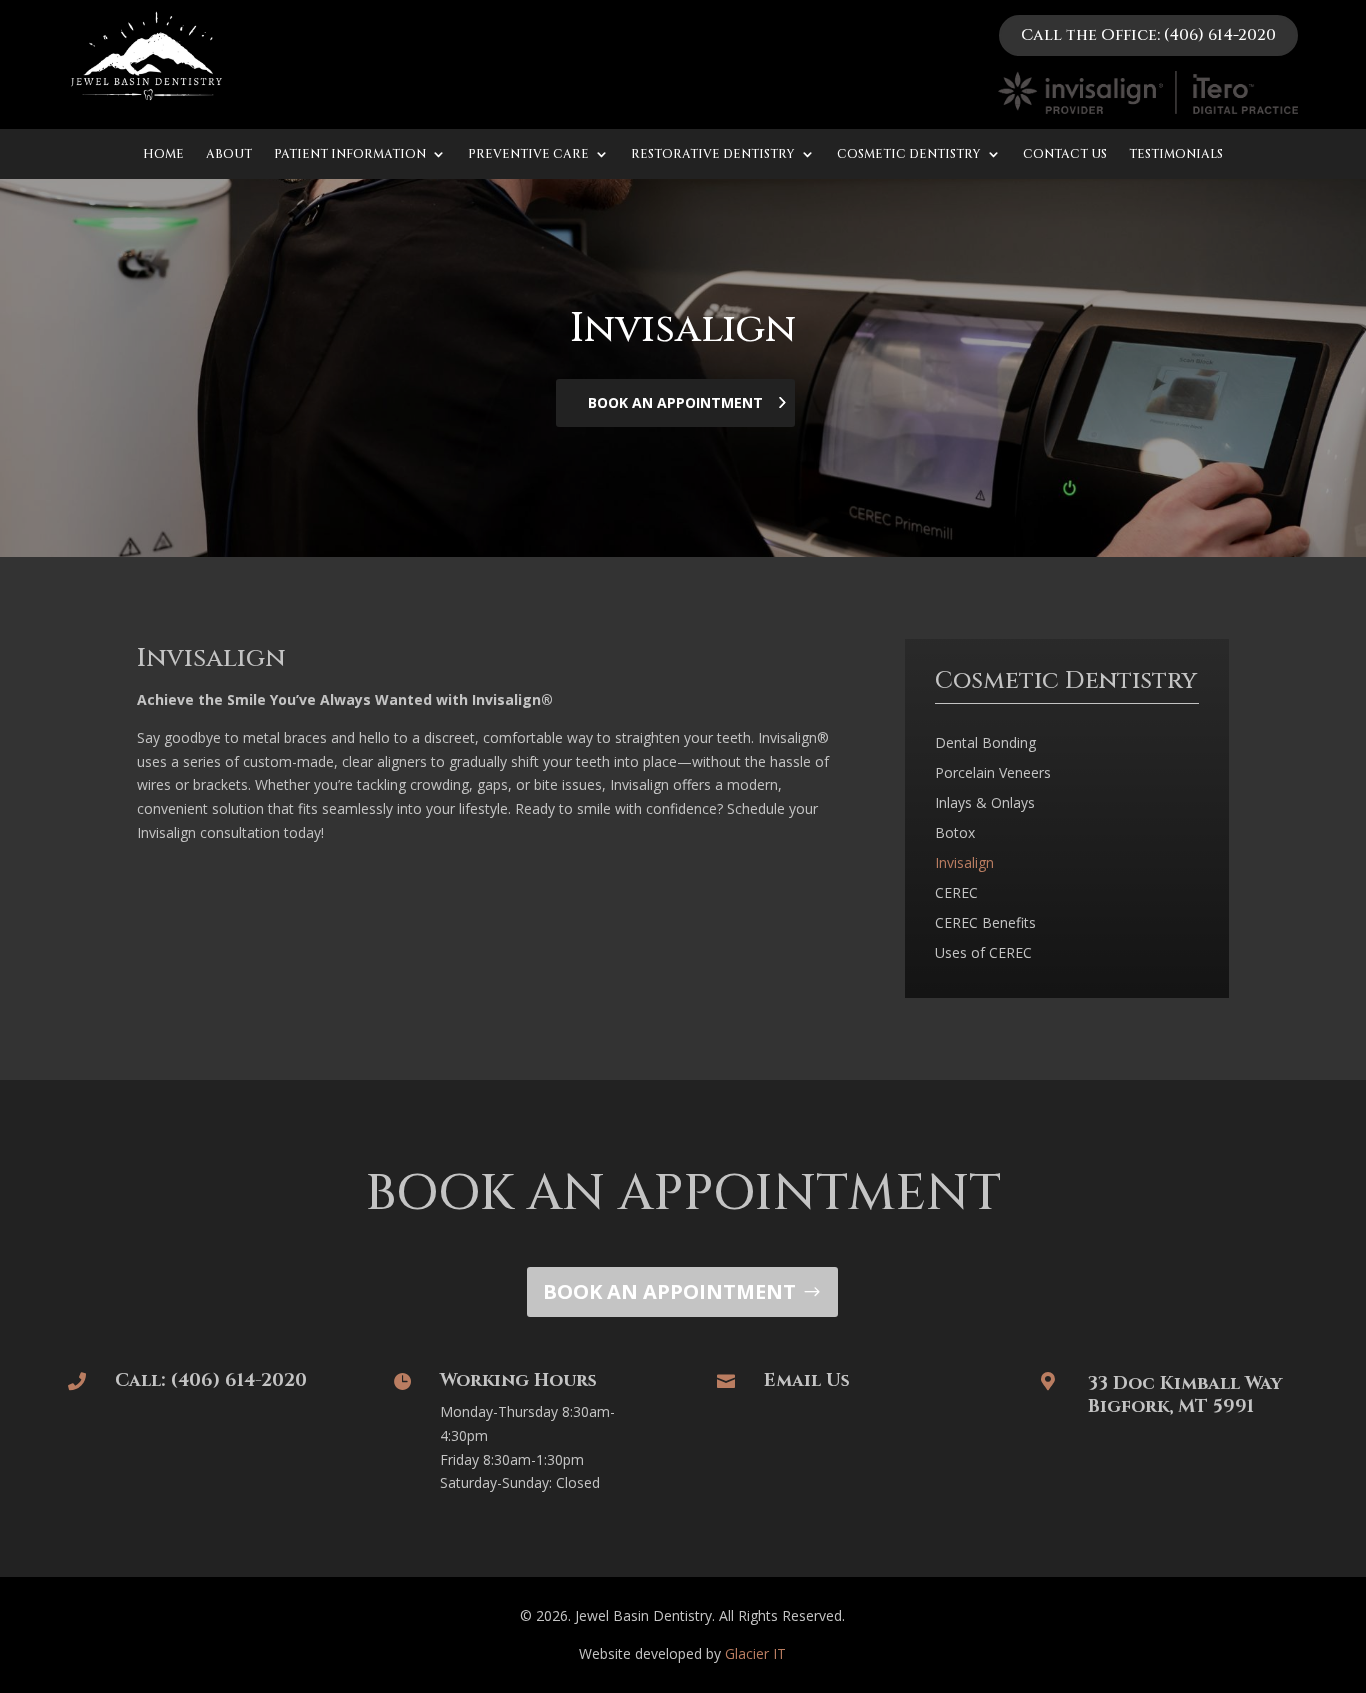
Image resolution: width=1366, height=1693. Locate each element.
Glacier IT (755, 1653)
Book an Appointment (669, 1291)
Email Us (807, 1380)
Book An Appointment (675, 402)
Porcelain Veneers (993, 774)
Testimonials (1176, 154)
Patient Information (350, 154)
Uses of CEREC (983, 954)
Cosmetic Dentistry (909, 154)
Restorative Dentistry (713, 154)
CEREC (956, 894)
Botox (955, 834)
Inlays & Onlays (985, 804)
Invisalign (964, 864)
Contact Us (1065, 154)
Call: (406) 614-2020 (211, 1380)
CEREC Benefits (985, 924)
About (229, 154)
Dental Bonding (985, 744)
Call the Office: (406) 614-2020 (1148, 35)
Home (163, 154)
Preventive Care (528, 154)
